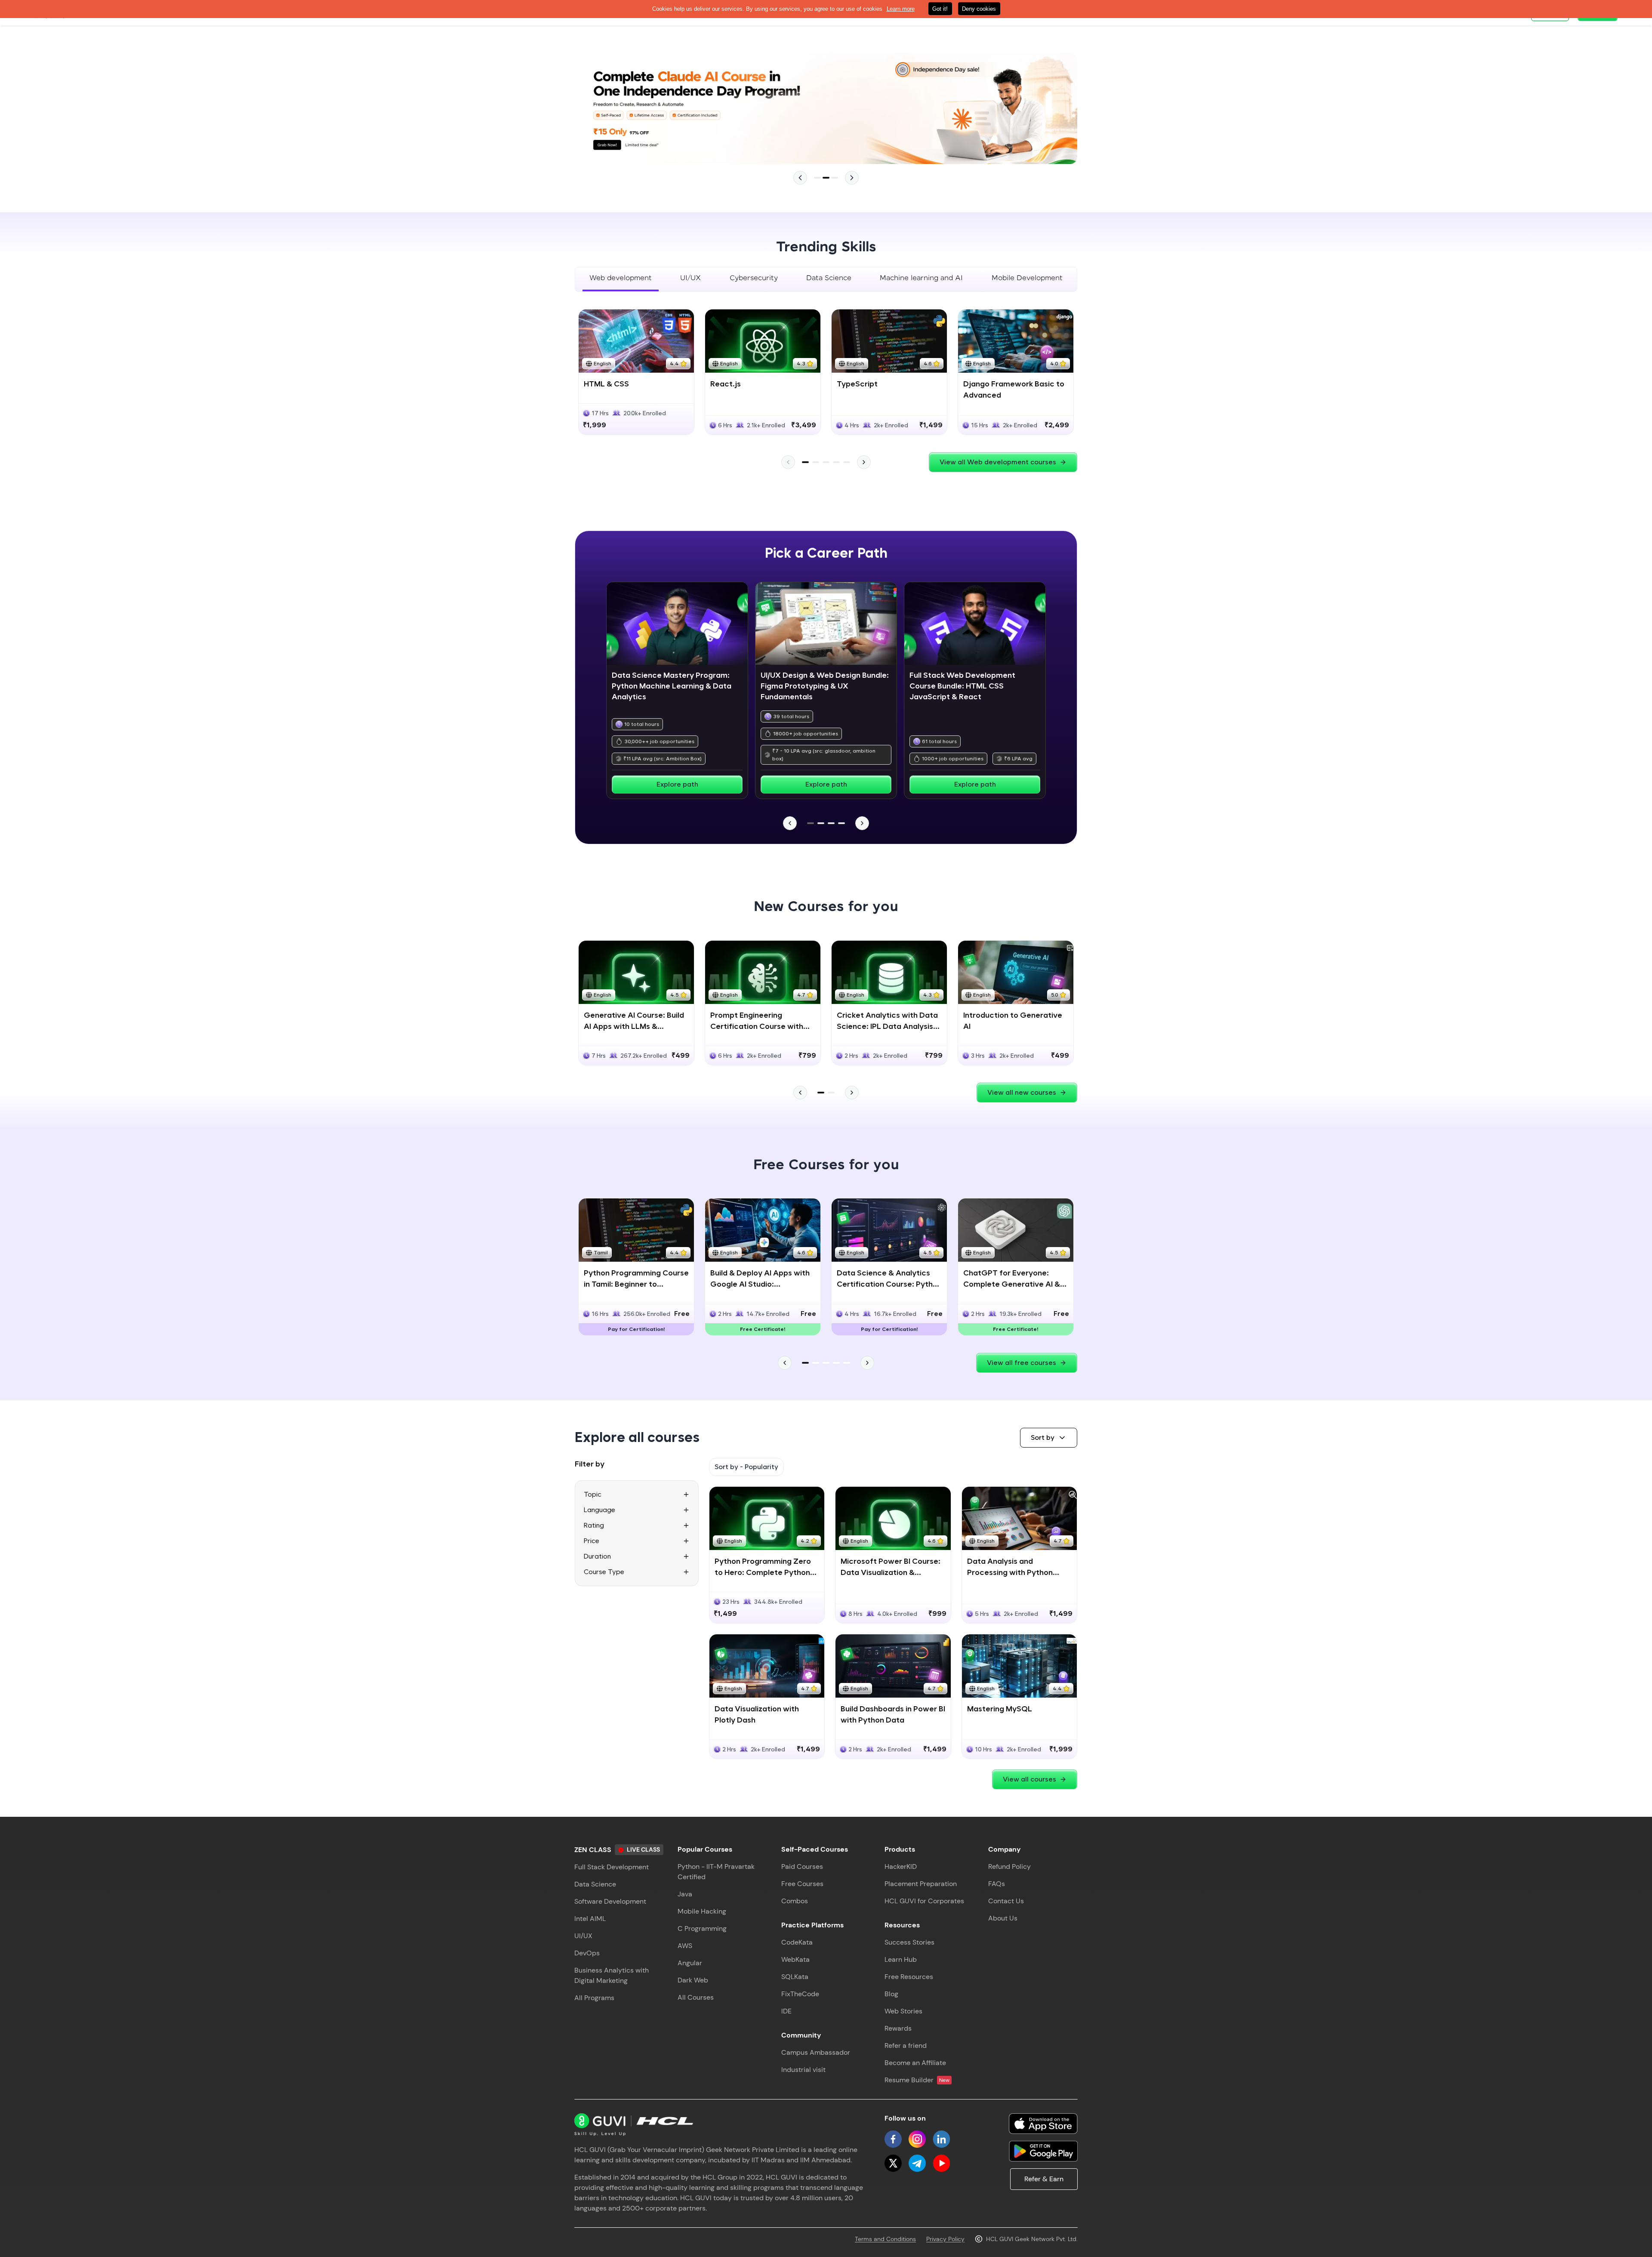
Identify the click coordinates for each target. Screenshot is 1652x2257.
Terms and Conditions (885, 2239)
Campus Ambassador (816, 2052)
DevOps (587, 1953)
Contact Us (1006, 1901)
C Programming (702, 1928)
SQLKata (795, 1977)
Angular (690, 1963)
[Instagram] (917, 2139)
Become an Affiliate (915, 2063)
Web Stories (903, 2011)
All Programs (594, 1998)
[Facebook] (893, 2139)
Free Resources (909, 1977)
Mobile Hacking (702, 1911)
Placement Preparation (921, 1884)
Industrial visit (803, 2070)
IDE (786, 2011)
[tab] (621, 279)
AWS (685, 1946)
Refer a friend (906, 2046)
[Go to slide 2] (826, 178)
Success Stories (909, 1942)
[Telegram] (917, 2163)
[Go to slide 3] (835, 178)
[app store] (1043, 2124)
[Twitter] (893, 2163)
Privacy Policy (945, 2239)
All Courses (696, 1997)
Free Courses (802, 1884)
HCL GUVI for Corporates (924, 1901)
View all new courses (1022, 1092)
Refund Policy (1009, 1866)
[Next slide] (852, 178)
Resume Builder (917, 2080)
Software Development (610, 1901)
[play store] (1043, 2151)
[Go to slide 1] (817, 178)
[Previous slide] (800, 178)
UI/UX (583, 1936)
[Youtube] (941, 2163)
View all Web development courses (998, 462)
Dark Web (693, 1980)
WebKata (795, 1959)
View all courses (1029, 1779)
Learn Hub (901, 1959)
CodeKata (797, 1942)
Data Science (595, 1884)
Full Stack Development (612, 1867)
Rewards (898, 2028)
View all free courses (1022, 1363)
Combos (795, 1901)
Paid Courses (802, 1866)
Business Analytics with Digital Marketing (612, 1975)
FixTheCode (800, 1994)
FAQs (997, 1884)
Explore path (677, 784)
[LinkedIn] (941, 2139)
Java (685, 1894)
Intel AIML (590, 1919)
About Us (1003, 1918)
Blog (891, 1994)
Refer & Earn (1044, 2179)
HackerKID (901, 1866)
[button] (1049, 1438)
